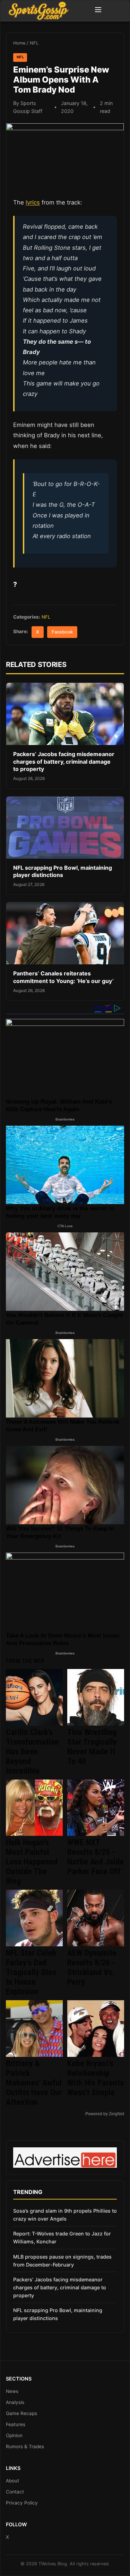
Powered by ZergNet (105, 2114)
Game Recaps (21, 2413)
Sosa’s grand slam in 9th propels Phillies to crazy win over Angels (65, 2215)
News (12, 2391)
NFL (34, 43)
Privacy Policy (22, 2503)
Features (16, 2424)
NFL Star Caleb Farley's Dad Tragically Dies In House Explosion (31, 1972)
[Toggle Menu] (98, 11)
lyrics (33, 202)
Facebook (62, 632)
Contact (15, 2492)
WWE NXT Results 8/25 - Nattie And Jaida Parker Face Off (96, 1857)
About (12, 2481)
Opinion (14, 2435)
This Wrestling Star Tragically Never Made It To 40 (92, 1747)
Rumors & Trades (25, 2446)
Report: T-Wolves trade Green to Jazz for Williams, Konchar (62, 2238)
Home (19, 43)
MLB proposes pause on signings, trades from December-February (62, 2261)
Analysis (15, 2402)
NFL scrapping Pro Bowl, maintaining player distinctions (63, 871)
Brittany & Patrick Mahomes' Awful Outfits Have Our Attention (34, 2083)
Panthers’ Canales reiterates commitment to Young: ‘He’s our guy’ (63, 977)
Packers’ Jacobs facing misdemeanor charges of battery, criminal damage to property (64, 761)
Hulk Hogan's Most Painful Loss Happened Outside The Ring (32, 1862)
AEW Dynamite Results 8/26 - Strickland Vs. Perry (92, 1967)
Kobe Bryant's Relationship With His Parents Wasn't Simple (96, 2078)
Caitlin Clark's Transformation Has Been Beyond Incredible (32, 1752)
